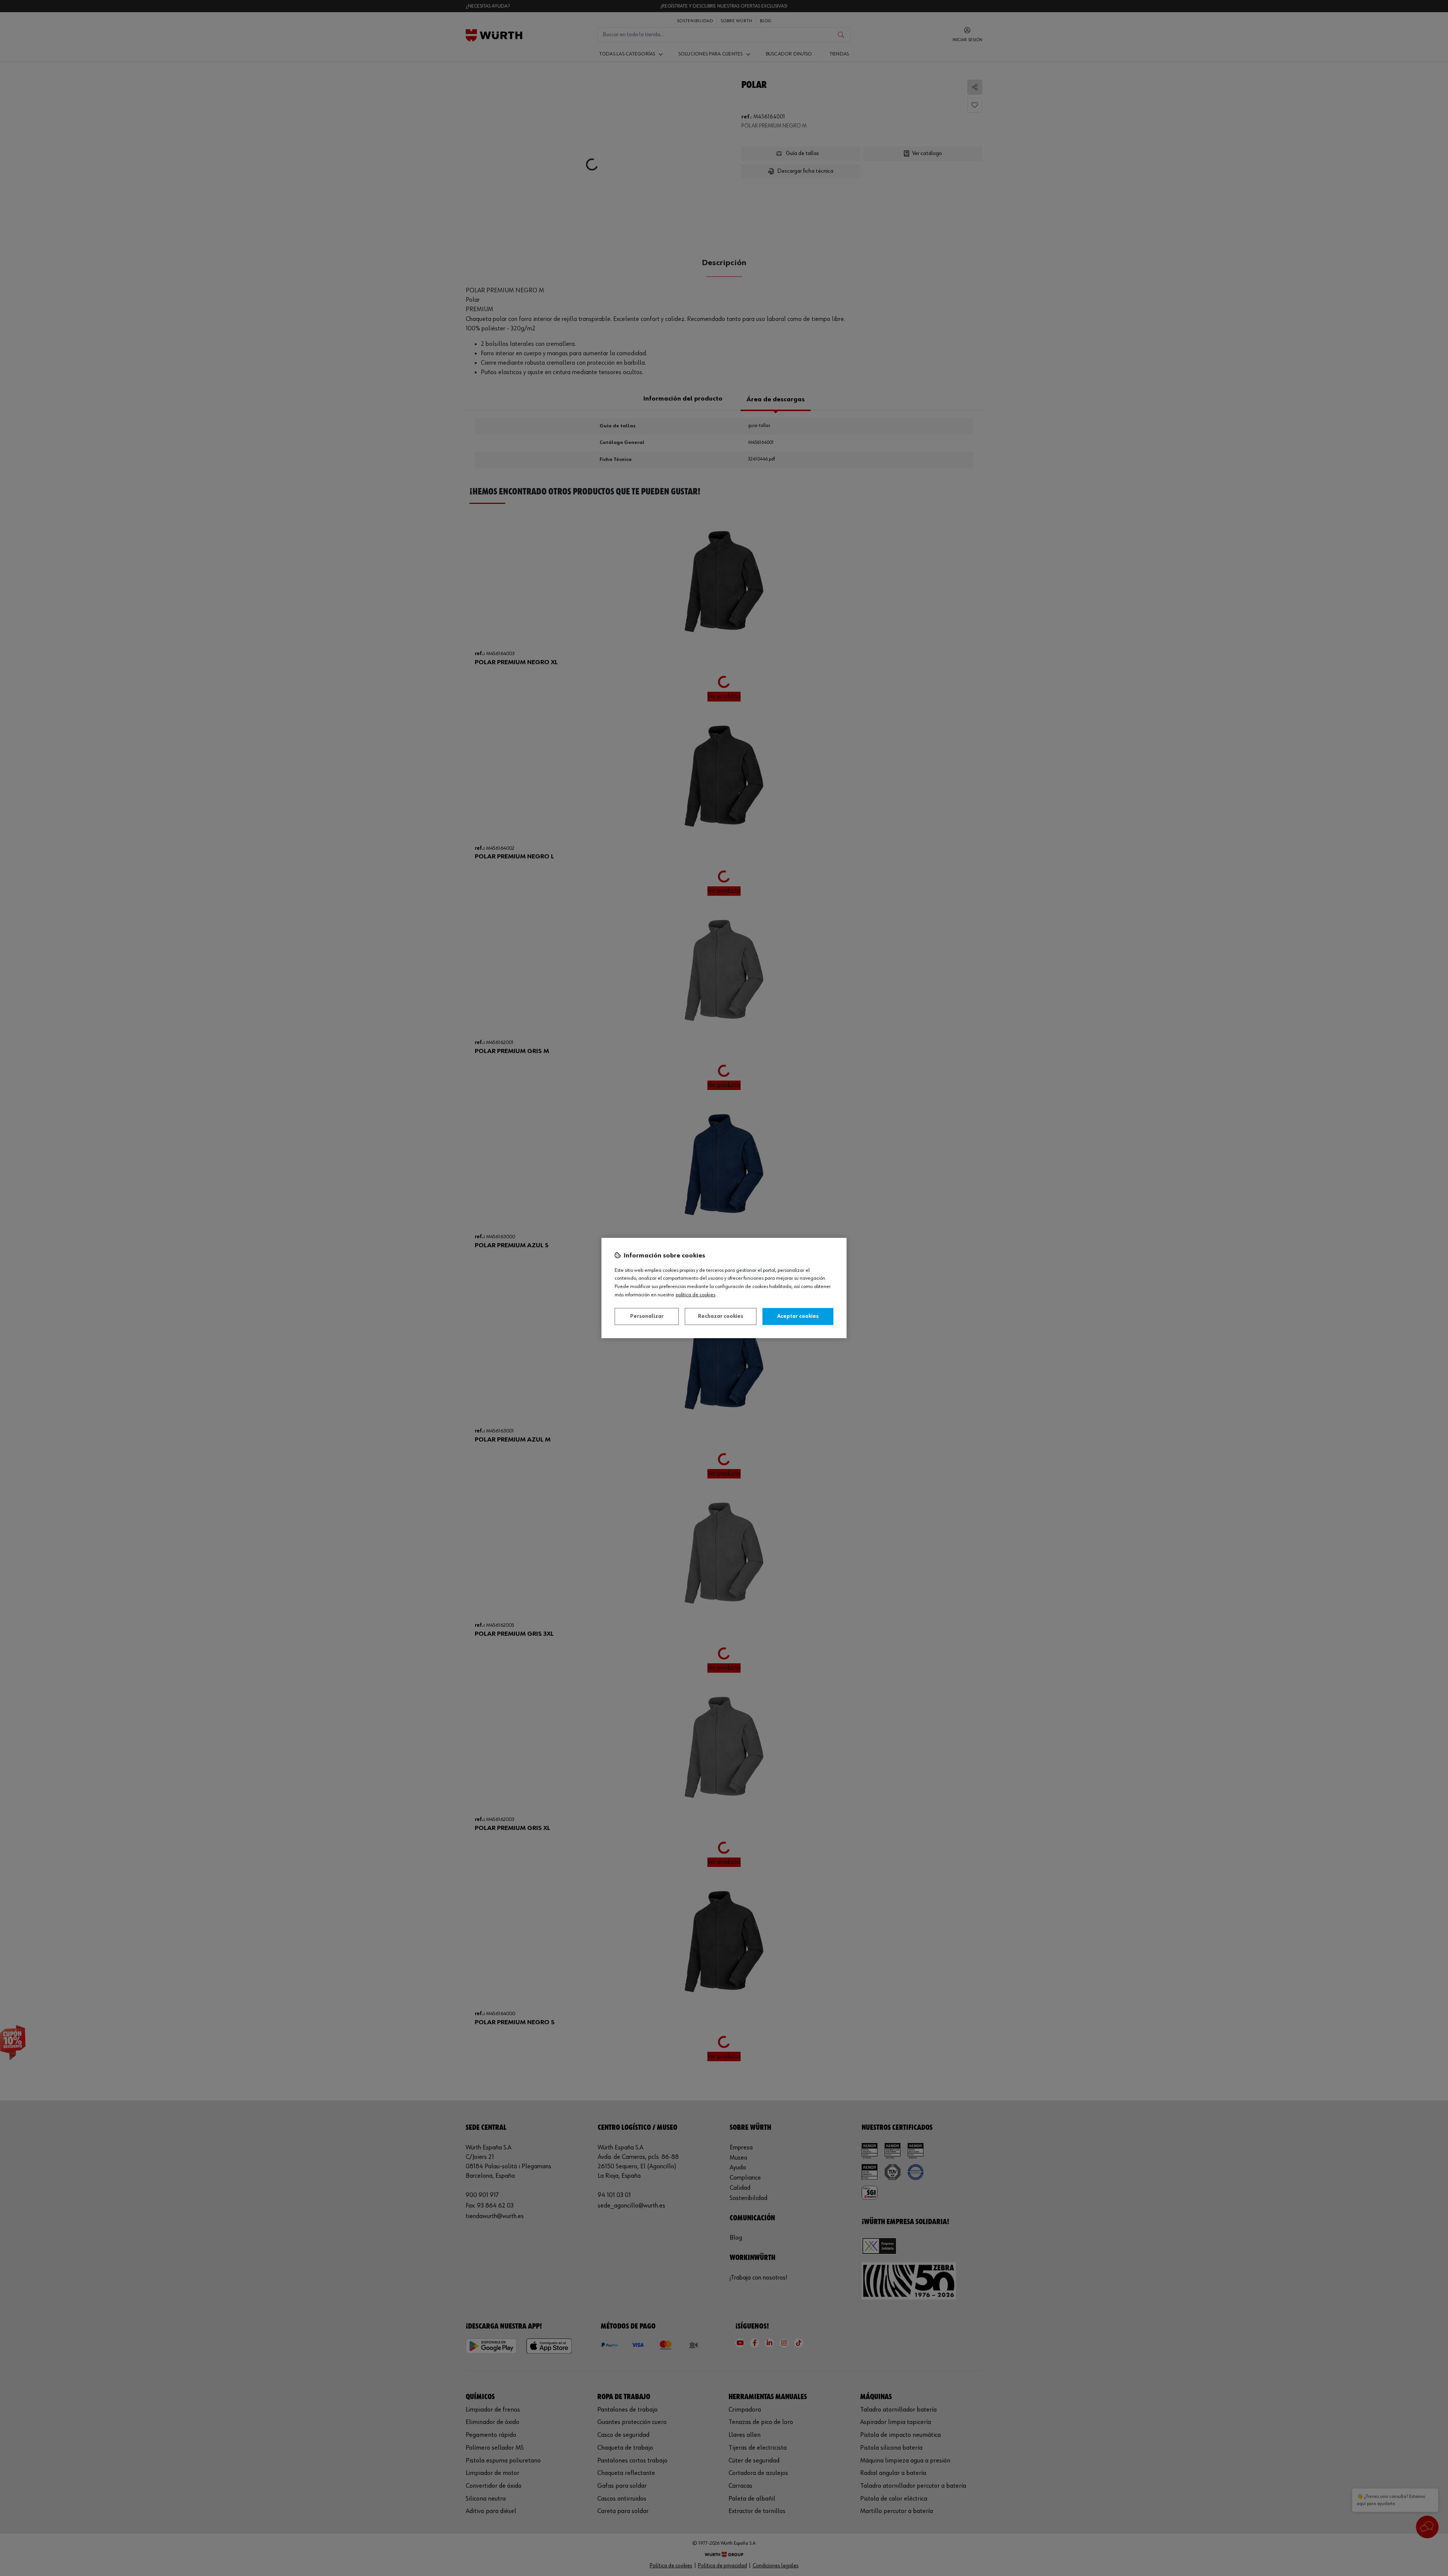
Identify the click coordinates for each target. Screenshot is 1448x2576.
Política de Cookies (696, 1295)
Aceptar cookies (798, 1316)
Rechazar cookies (721, 1316)
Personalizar (647, 1316)
